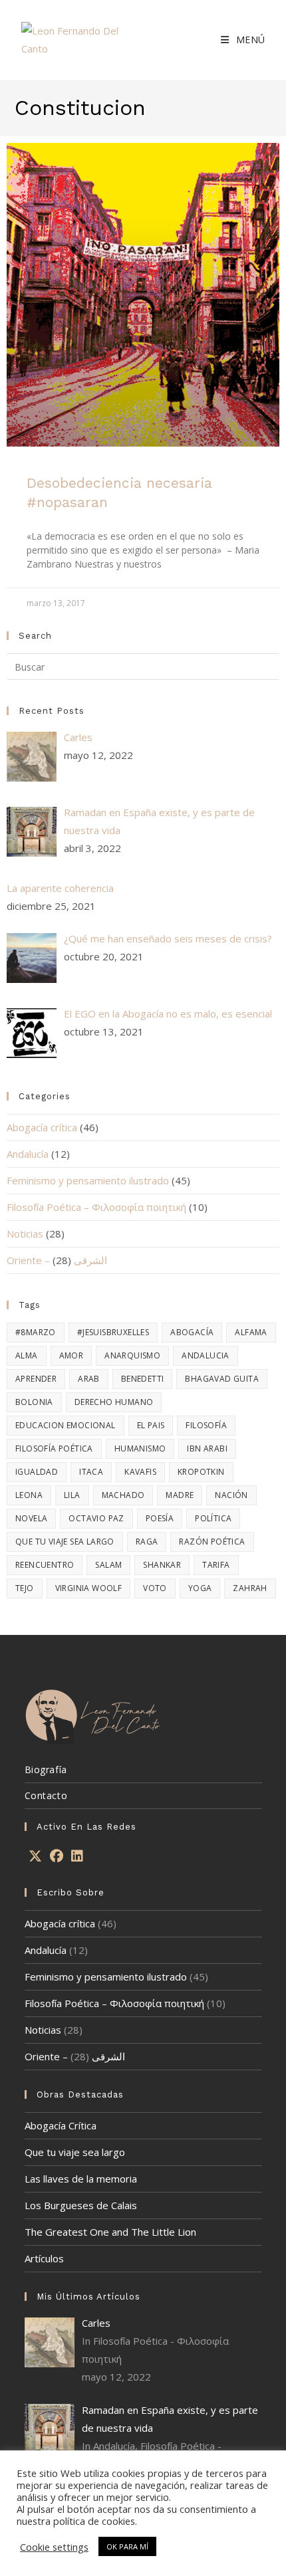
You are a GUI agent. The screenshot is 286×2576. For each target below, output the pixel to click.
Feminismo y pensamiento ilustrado (88, 1180)
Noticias (25, 1234)
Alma (27, 1355)
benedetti (143, 1379)
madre (180, 1495)
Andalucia (206, 1355)
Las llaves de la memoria (81, 2179)
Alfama (251, 1332)
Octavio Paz (96, 1518)
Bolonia (34, 1402)
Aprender (36, 1379)
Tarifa (216, 1565)
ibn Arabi (207, 1449)
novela (31, 1518)
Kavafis (140, 1472)
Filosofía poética (54, 1449)
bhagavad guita (222, 1379)
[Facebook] (57, 1856)
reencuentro (45, 1565)
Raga (147, 1542)
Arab (89, 1379)
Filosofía (206, 1425)
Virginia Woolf (89, 1588)
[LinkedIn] (77, 1856)
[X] (35, 1856)
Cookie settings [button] (54, 2547)
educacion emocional (66, 1425)
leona (29, 1495)
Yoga (200, 1588)
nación (231, 1495)
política (213, 1518)
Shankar (162, 1565)
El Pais (151, 1425)
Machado (123, 1495)
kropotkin (201, 1472)
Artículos (44, 2258)
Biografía (46, 1770)
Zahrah (250, 1588)
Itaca (91, 1472)
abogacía (192, 1332)
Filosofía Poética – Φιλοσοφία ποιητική (96, 1207)
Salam (108, 1565)
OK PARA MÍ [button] (127, 2546)
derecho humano (114, 1402)
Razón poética (212, 1542)
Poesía (160, 1518)
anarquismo (132, 1355)
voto (155, 1588)
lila (72, 1495)
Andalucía (28, 1154)
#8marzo (36, 1332)
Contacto (46, 1795)
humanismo (140, 1449)
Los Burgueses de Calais (81, 2205)
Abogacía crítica (42, 1127)
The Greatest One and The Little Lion (110, 2232)
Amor (71, 1355)
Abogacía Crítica (61, 2125)
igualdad (37, 1472)
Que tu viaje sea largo (75, 2152)
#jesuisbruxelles (113, 1332)
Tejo (25, 1588)
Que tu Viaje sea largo (65, 1542)
